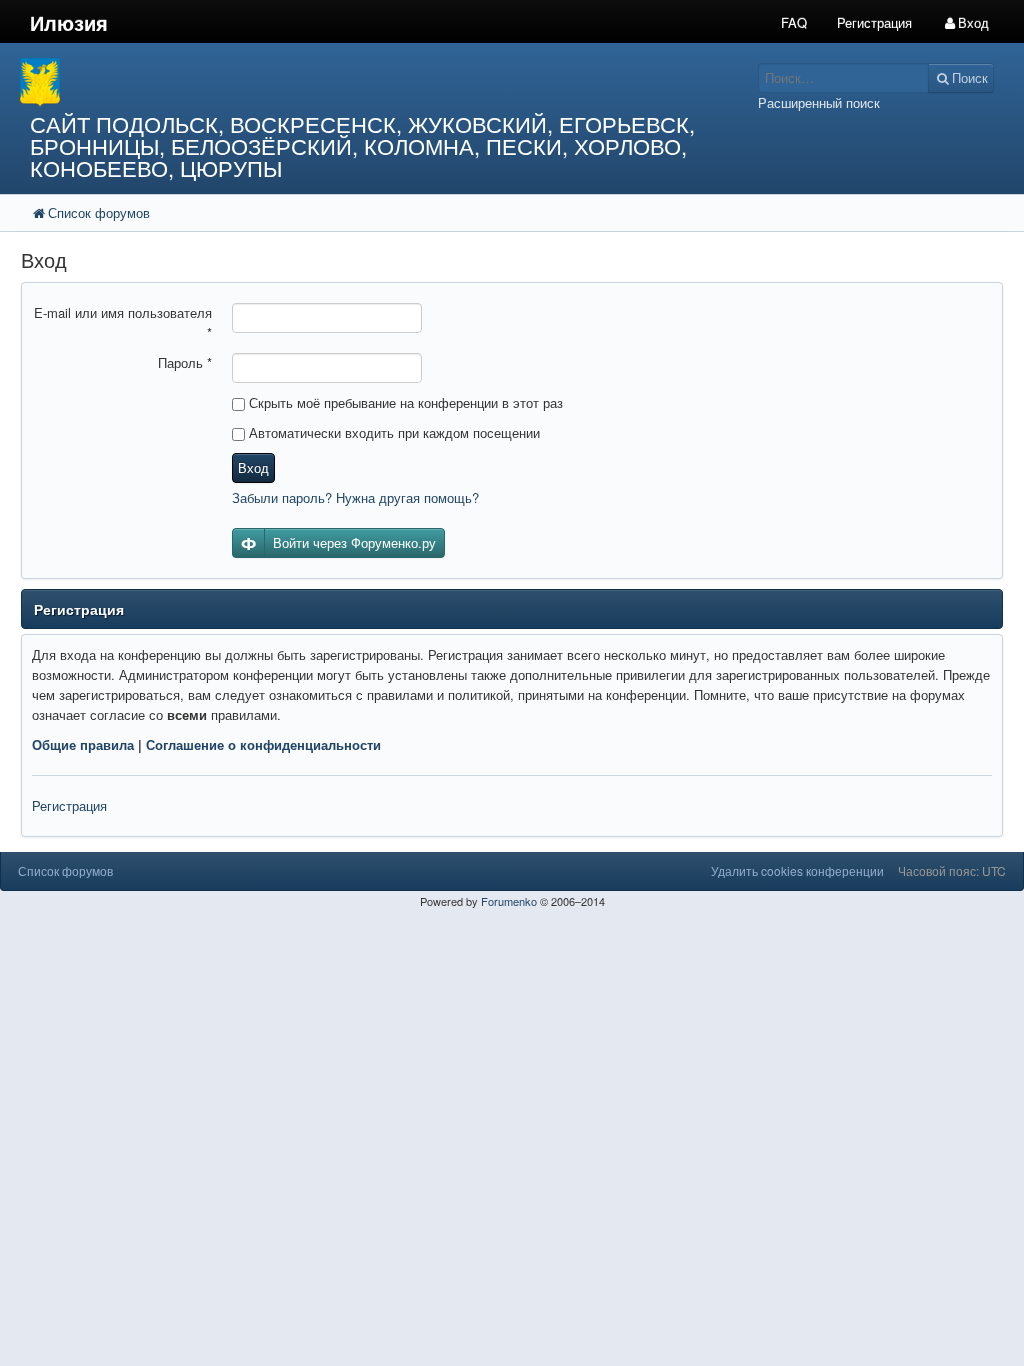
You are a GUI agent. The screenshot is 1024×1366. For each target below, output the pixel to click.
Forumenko (509, 901)
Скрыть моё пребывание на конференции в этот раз (404, 402)
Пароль (185, 362)
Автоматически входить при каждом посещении (392, 432)
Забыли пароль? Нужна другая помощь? (355, 497)
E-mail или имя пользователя (123, 322)
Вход (253, 467)
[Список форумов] (384, 83)
